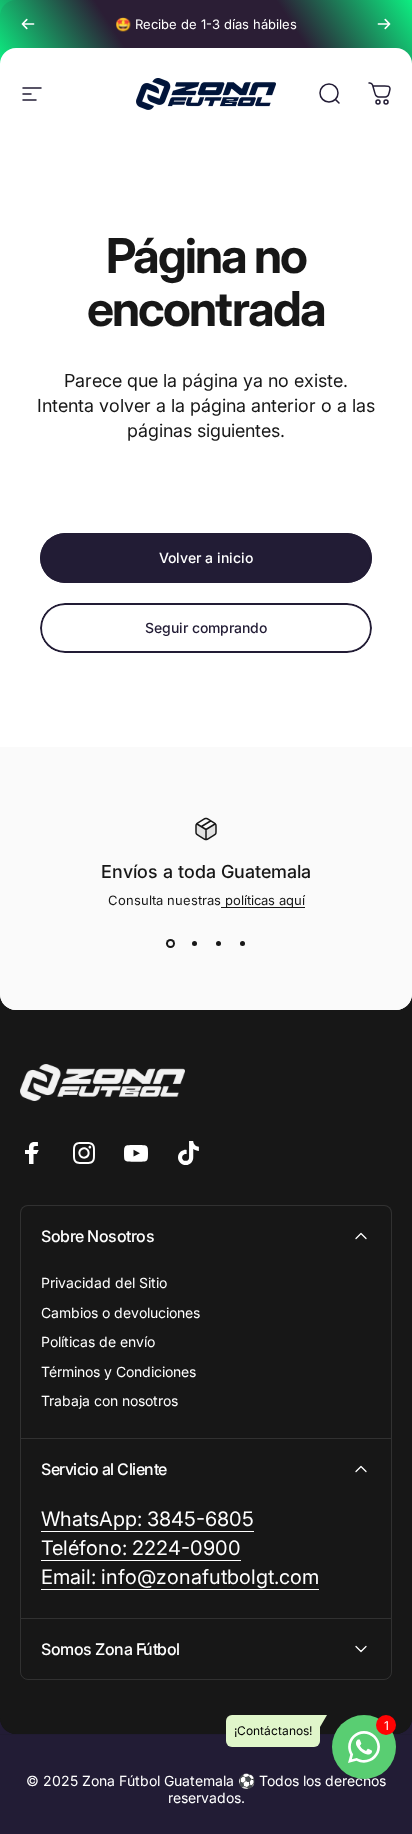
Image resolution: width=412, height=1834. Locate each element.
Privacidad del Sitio (104, 1282)
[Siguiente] (384, 24)
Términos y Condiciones (118, 1371)
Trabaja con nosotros (109, 1400)
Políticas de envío (98, 1341)
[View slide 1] (170, 944)
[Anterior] (28, 24)
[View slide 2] (194, 944)
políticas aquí (263, 900)
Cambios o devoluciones (120, 1312)
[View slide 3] (218, 944)
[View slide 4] (242, 944)
